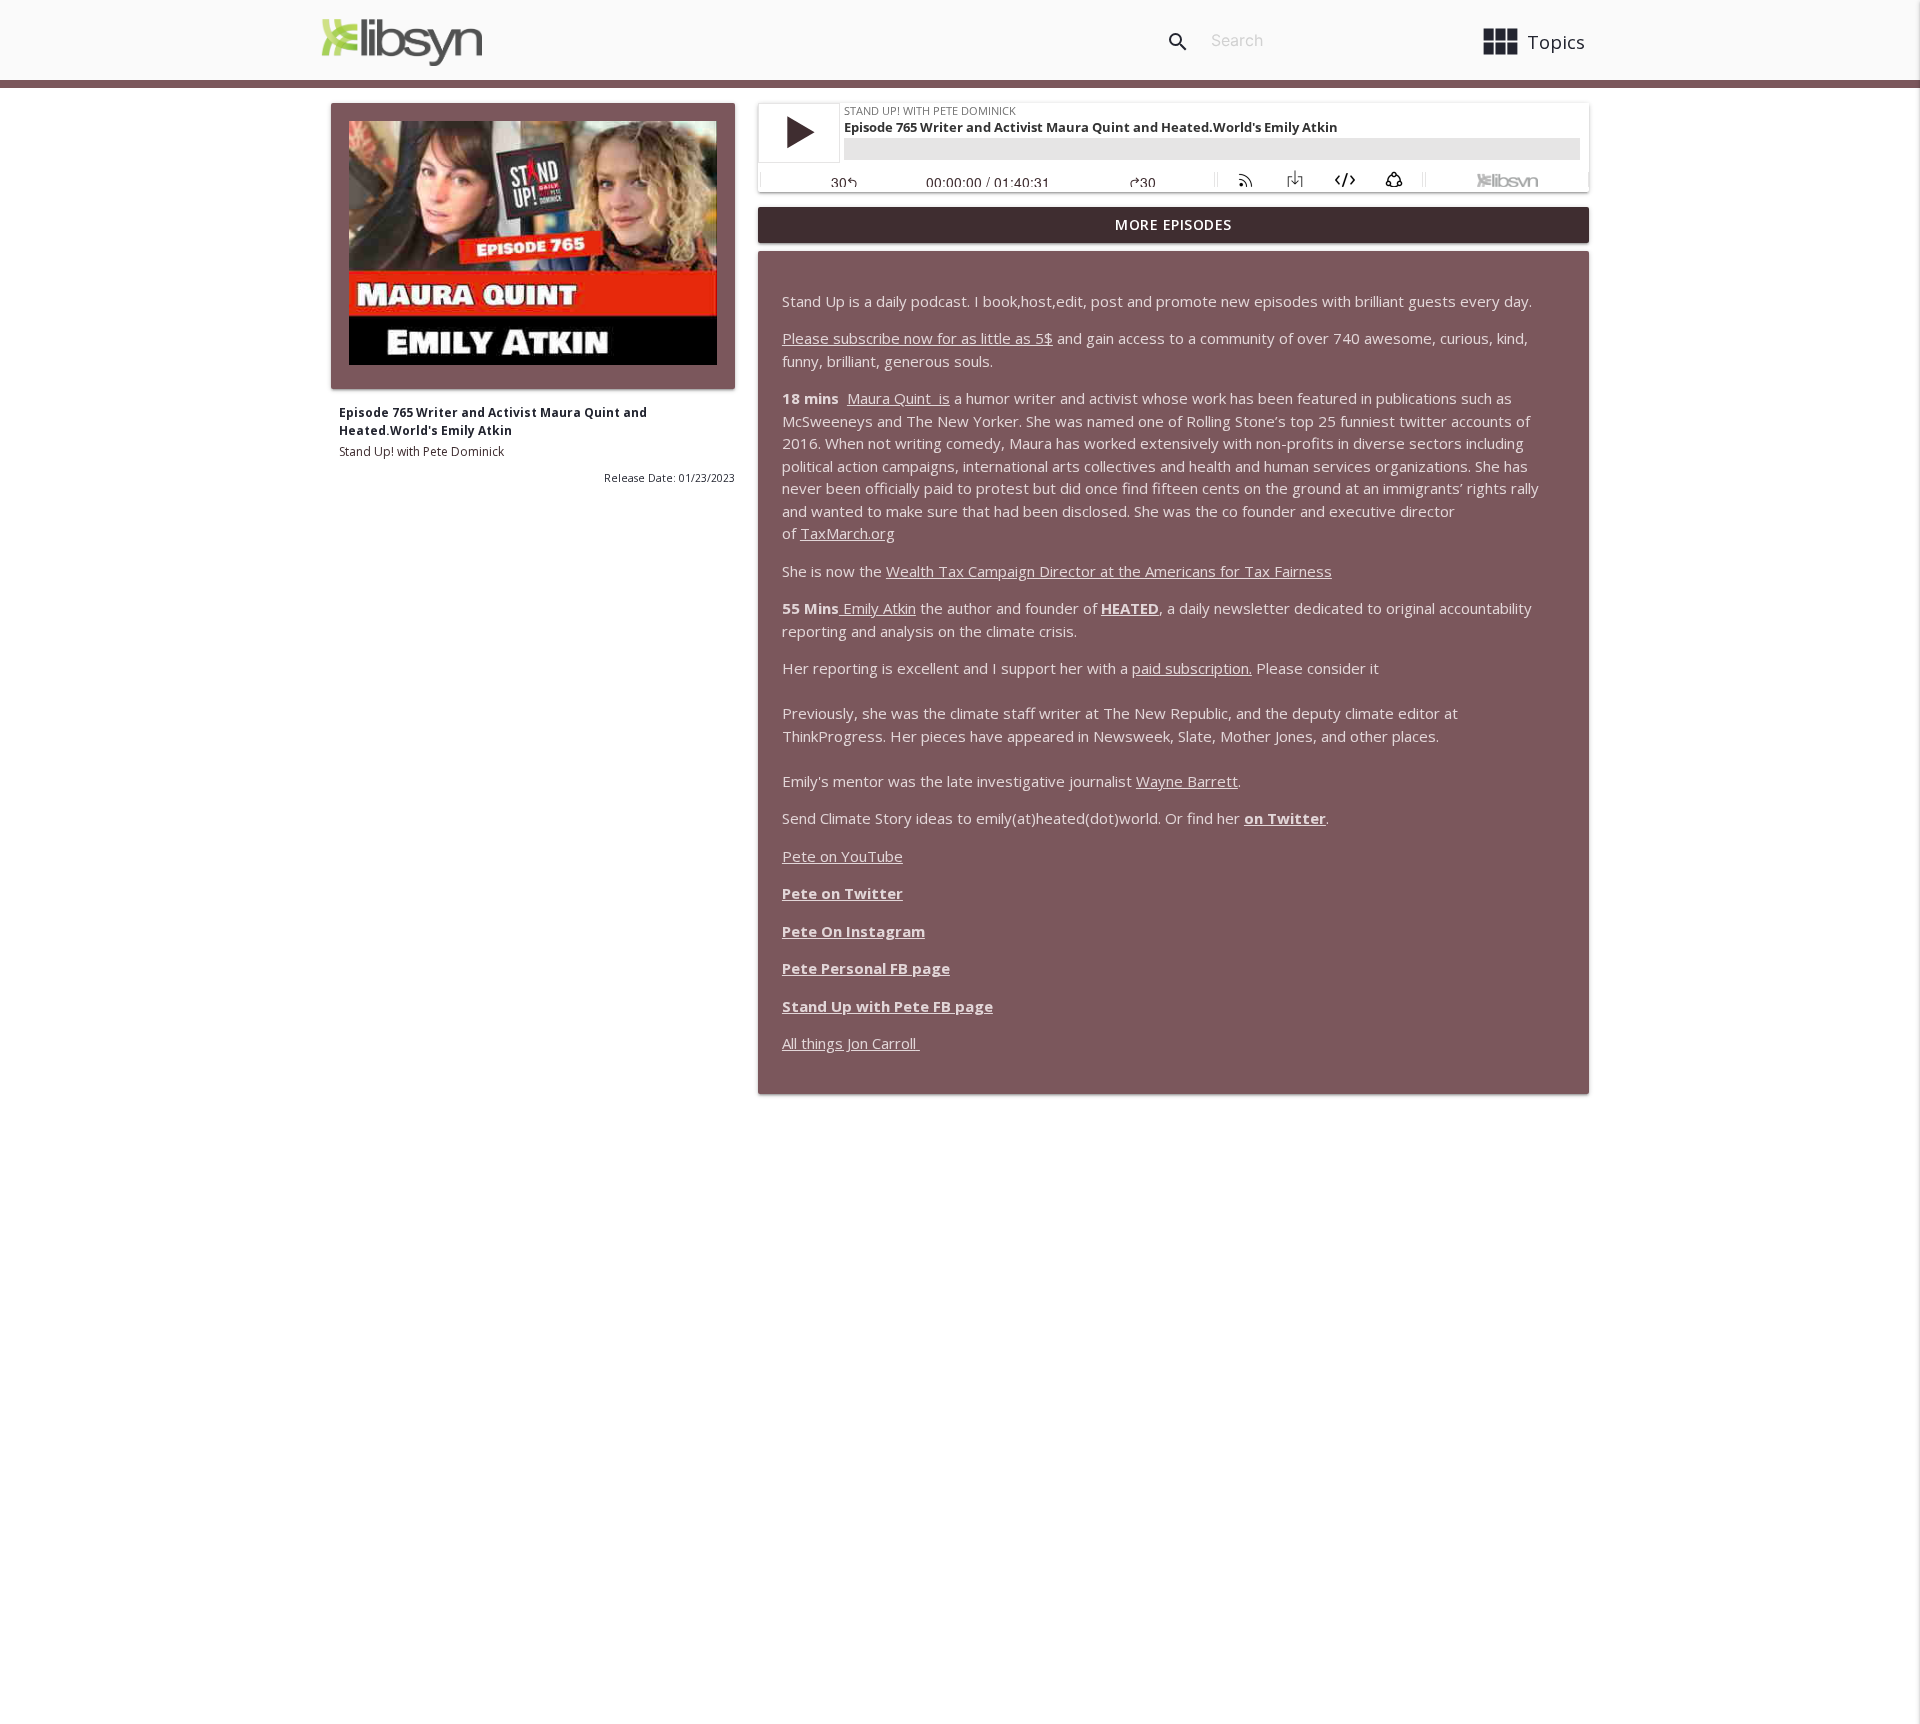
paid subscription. (1192, 668)
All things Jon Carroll (849, 1043)
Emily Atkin (877, 608)
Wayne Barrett (1187, 781)
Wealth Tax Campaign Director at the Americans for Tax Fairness (1109, 571)
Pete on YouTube (842, 856)
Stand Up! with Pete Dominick (421, 451)
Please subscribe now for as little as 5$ (917, 338)
